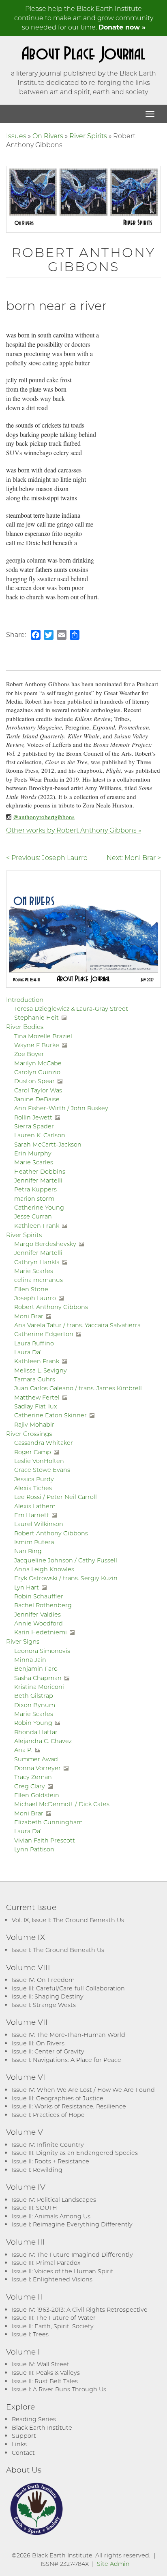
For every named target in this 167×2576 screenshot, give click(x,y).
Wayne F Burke (37, 1045)
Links (19, 2444)
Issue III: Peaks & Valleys (46, 2373)
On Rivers (48, 136)
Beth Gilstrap (34, 1696)
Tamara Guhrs (35, 1379)
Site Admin (113, 2564)
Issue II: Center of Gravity (48, 2051)
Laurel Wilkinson (39, 1524)
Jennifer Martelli (38, 1180)
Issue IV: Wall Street (41, 2364)
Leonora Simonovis (42, 1651)
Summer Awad (36, 1759)
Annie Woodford (39, 1623)
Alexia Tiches (33, 1488)
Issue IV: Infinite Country (48, 2145)
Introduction (25, 999)
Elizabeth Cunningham (48, 1822)
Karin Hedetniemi (41, 1632)
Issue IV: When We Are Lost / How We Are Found (83, 2090)
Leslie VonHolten (39, 1461)
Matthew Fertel (37, 1397)
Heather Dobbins (40, 1171)
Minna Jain (30, 1660)
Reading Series (34, 2419)
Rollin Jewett (33, 1117)
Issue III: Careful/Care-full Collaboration (68, 1988)
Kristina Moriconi (39, 1687)
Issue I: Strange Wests (44, 2005)
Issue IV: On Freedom (43, 1980)
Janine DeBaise (37, 1099)
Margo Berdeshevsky (45, 1244)
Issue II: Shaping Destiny (48, 1996)
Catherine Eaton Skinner (50, 1415)
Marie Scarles (34, 1162)
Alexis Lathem (35, 1506)
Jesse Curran (33, 1216)
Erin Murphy (33, 1153)
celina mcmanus (39, 1280)
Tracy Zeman (33, 1777)
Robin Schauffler (39, 1596)
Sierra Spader (34, 1126)
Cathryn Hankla (37, 1262)
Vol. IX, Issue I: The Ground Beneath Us (68, 1920)
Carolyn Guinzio (37, 1072)
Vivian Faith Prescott (45, 1840)
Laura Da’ (28, 1352)
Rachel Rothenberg (43, 1605)
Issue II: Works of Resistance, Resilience (69, 2106)
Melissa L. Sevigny (41, 1370)
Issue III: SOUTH (34, 2208)
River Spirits (88, 136)
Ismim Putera (34, 1542)
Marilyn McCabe (38, 1063)
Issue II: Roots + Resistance (50, 2161)
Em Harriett (32, 1515)
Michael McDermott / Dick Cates (62, 1804)
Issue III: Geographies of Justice (58, 2098)
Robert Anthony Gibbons (51, 1307)
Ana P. (23, 1750)
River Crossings (29, 1433)
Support (24, 2436)
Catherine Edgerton (44, 1334)
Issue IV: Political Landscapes (54, 2200)
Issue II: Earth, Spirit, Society (53, 2326)
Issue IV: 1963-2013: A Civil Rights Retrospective (80, 2309)
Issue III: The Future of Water (54, 2318)
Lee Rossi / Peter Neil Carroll (56, 1497)
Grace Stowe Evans (42, 1470)
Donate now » (122, 27)
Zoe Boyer (29, 1054)
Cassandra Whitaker (44, 1443)
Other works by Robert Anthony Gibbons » (74, 830)
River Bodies (25, 1027)
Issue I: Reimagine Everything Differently (72, 2224)
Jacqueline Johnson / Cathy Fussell (66, 1560)
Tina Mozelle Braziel (43, 1036)
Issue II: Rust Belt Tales (45, 2381)
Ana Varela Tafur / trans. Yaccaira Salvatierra (77, 1325)
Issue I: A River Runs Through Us (59, 2389)
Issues (16, 136)
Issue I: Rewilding (37, 2170)
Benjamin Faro (36, 1668)
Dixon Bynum (35, 1705)
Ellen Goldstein (37, 1795)
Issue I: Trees (30, 2334)
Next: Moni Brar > (134, 857)
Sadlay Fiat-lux (36, 1406)
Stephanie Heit (36, 1017)
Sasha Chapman (38, 1678)
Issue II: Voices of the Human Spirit (63, 2271)
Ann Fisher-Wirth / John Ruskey (61, 1108)
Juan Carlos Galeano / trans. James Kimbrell (78, 1388)
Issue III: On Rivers (38, 2043)
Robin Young (33, 1723)
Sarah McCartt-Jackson (48, 1144)
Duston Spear (34, 1081)
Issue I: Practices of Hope (48, 2115)
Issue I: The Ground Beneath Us (58, 1950)
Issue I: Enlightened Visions (52, 2279)
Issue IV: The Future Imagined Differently (72, 2255)
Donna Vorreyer (37, 1768)
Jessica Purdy (34, 1479)
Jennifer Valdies (37, 1614)
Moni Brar (29, 1316)
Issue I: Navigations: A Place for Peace (66, 2060)
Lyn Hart (27, 1587)
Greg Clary (30, 1786)
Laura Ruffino (34, 1343)
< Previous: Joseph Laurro (47, 857)
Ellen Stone (31, 1289)
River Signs (23, 1641)
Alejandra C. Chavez (43, 1741)
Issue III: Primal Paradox (46, 2263)
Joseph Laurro (35, 1298)
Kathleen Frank (37, 1226)
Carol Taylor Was (38, 1090)
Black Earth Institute (42, 2427)
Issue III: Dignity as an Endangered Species (75, 2153)
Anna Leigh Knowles (44, 1569)
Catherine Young (39, 1207)
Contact (23, 2453)
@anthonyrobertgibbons (44, 817)
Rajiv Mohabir (34, 1424)
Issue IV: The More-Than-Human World (69, 2035)
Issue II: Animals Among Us (51, 2216)
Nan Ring (28, 1551)
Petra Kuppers (35, 1189)
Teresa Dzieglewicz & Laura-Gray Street (71, 1009)
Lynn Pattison (34, 1849)
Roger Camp (33, 1452)
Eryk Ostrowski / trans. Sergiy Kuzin (66, 1578)
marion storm (34, 1198)
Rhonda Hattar (36, 1732)
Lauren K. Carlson (40, 1135)
